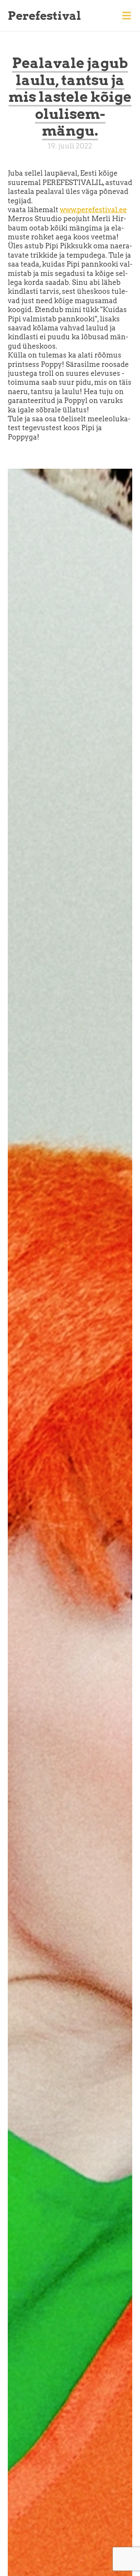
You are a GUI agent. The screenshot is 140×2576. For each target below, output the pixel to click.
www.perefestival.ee (93, 210)
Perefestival (44, 16)
